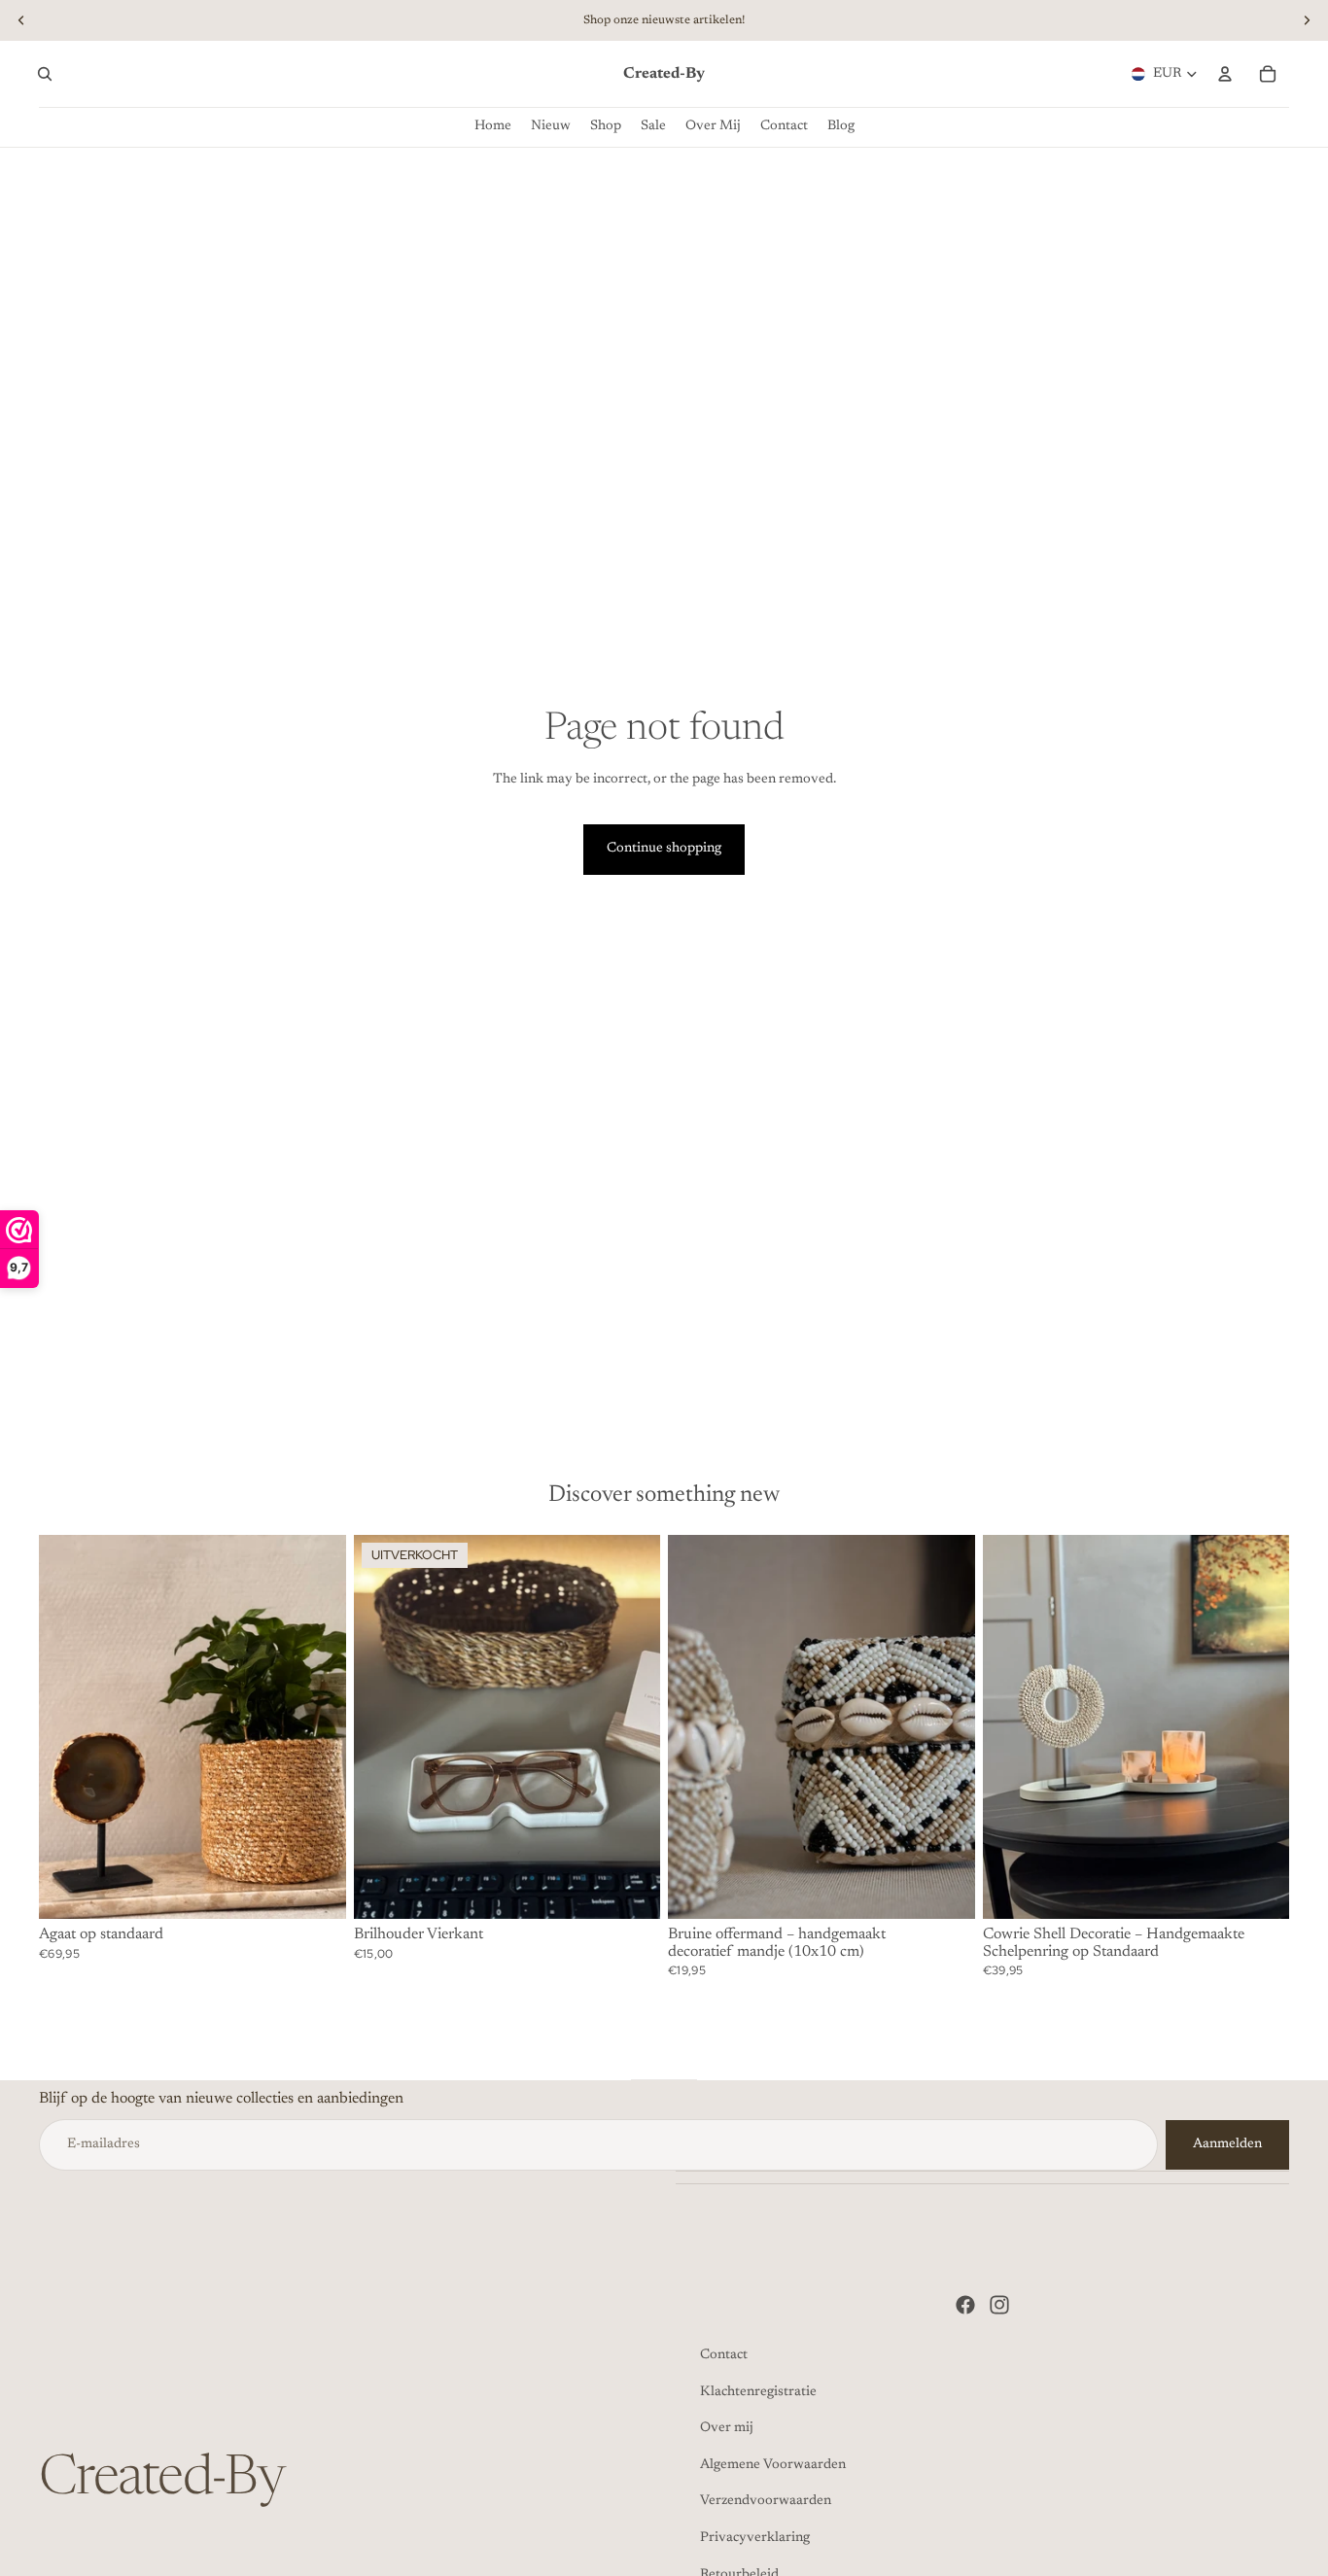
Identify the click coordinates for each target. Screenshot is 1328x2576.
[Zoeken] (45, 74)
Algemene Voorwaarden (773, 2465)
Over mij (727, 2428)
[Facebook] (965, 2305)
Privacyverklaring (755, 2538)
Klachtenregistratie (758, 2392)
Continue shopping (664, 849)
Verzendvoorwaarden (766, 2501)
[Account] (1225, 74)
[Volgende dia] (317, 1727)
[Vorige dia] (68, 1727)
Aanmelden (1227, 2144)
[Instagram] (999, 2305)
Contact (724, 2355)
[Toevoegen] (316, 1889)
